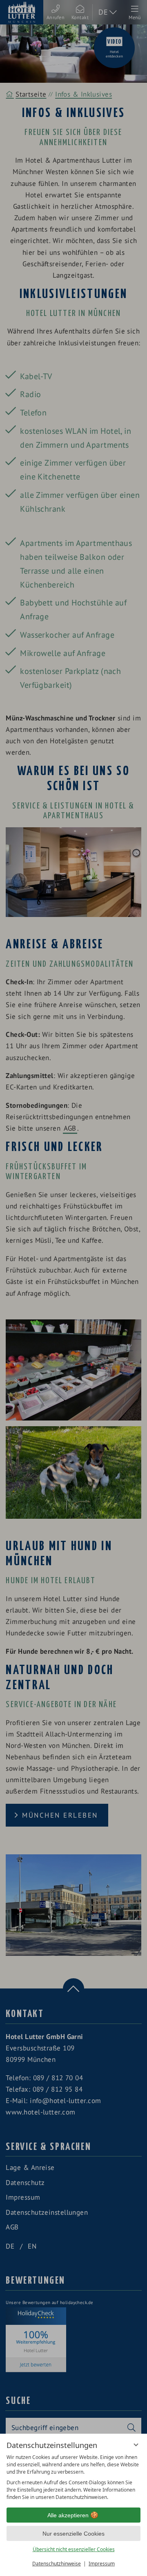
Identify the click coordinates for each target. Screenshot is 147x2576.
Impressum (102, 2564)
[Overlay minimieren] (136, 2445)
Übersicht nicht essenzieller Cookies (74, 2549)
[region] (73, 2477)
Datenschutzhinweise (57, 2564)
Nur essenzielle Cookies (73, 2534)
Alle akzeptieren (68, 2515)
